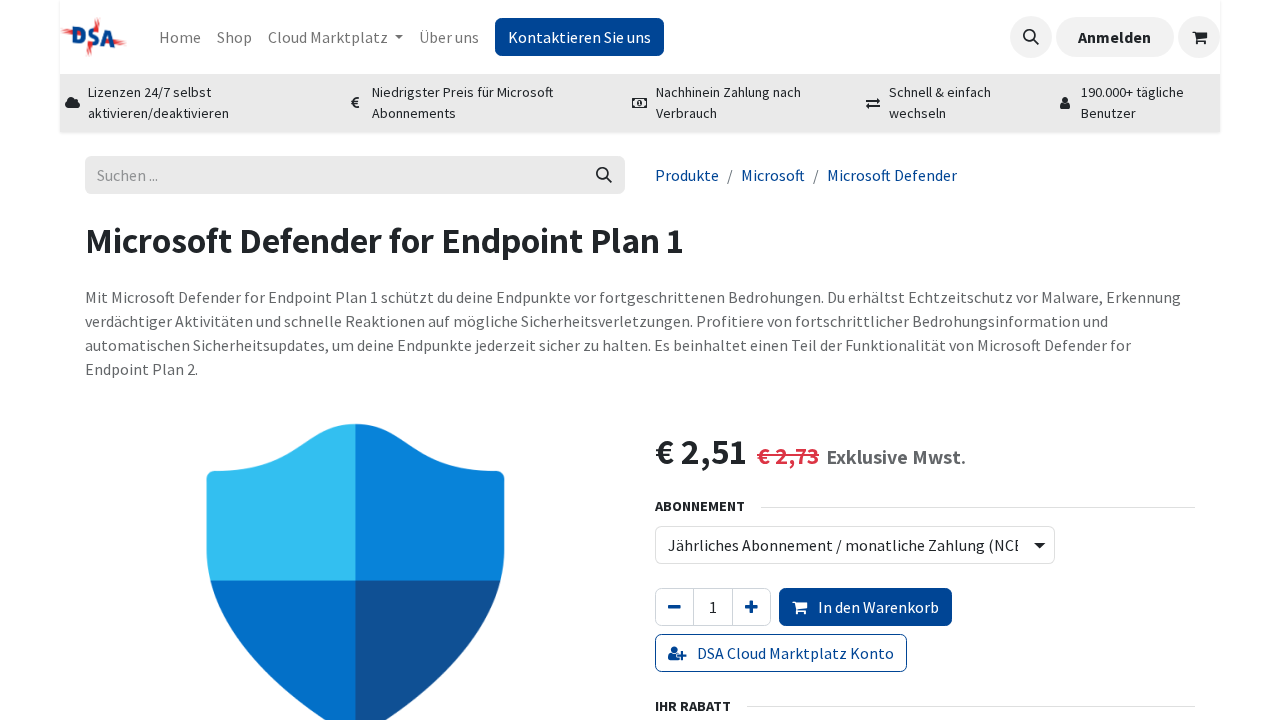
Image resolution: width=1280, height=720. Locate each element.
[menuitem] (180, 37)
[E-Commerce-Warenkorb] (1199, 37)
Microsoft (773, 175)
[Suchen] (604, 175)
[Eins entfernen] (674, 607)
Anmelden (1114, 37)
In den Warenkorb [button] (877, 607)
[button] (1031, 37)
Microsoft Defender (892, 175)
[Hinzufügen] (751, 607)
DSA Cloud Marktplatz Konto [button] (794, 653)
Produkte (687, 175)
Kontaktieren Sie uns (579, 37)
